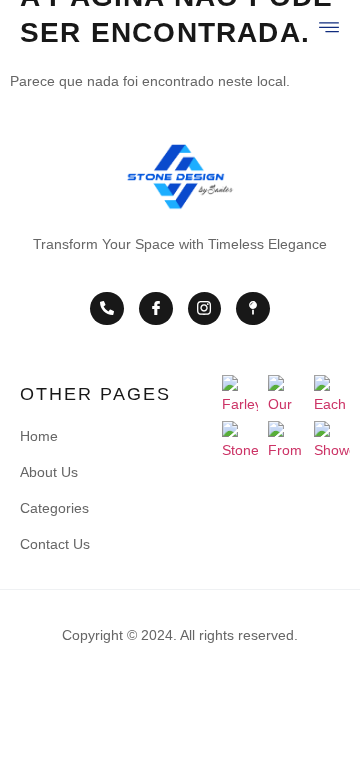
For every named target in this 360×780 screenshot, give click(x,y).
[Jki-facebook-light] (156, 309)
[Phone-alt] (107, 309)
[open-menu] (330, 28)
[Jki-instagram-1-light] (205, 309)
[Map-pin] (253, 309)
